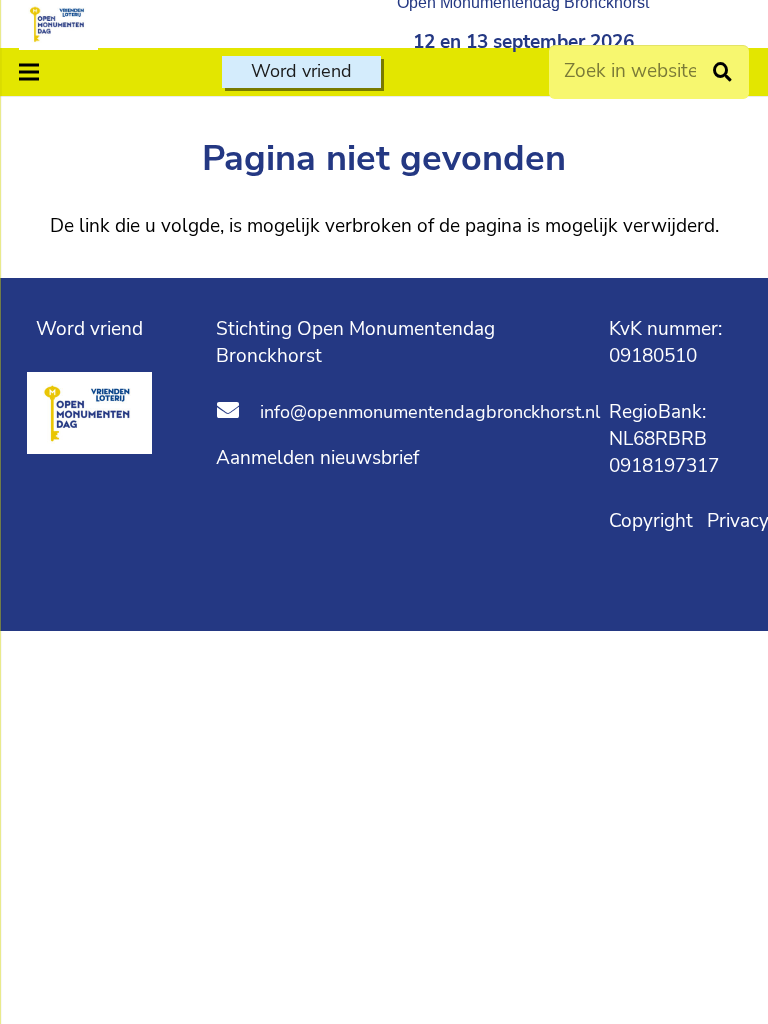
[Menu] (29, 72)
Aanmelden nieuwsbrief (317, 458)
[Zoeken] (722, 71)
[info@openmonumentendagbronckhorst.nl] (238, 412)
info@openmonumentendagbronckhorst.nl (430, 412)
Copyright (653, 521)
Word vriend (89, 329)
